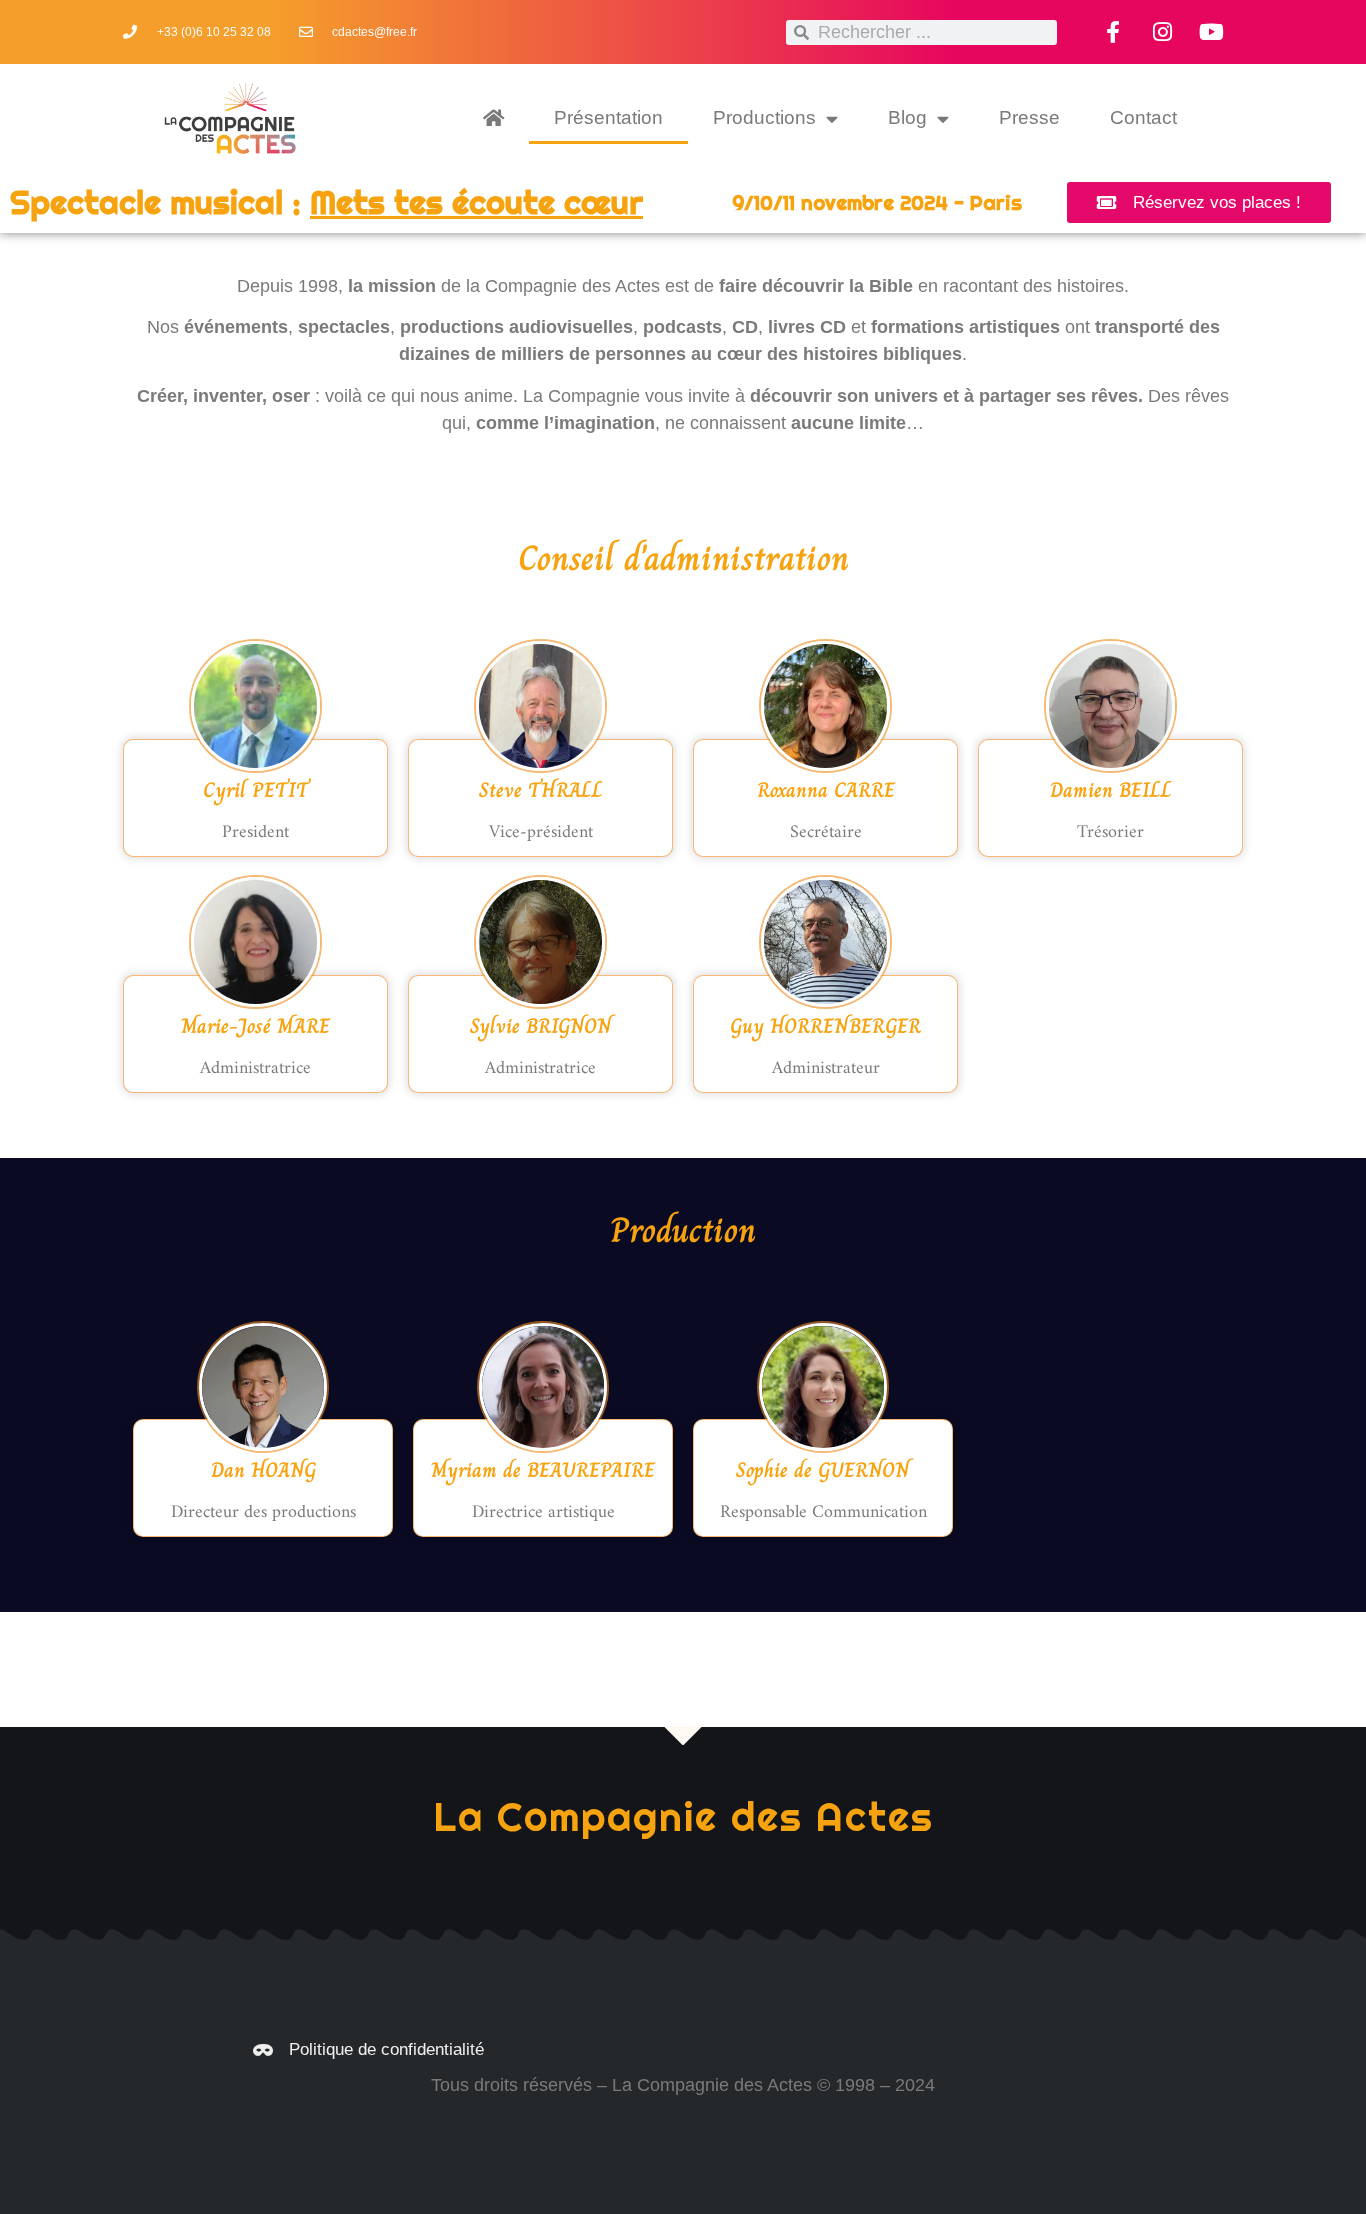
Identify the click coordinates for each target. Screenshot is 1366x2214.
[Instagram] (1162, 32)
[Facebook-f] (1113, 32)
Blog (907, 117)
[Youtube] (1211, 32)
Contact (1143, 117)
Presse (1029, 117)
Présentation (608, 117)
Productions (764, 117)
